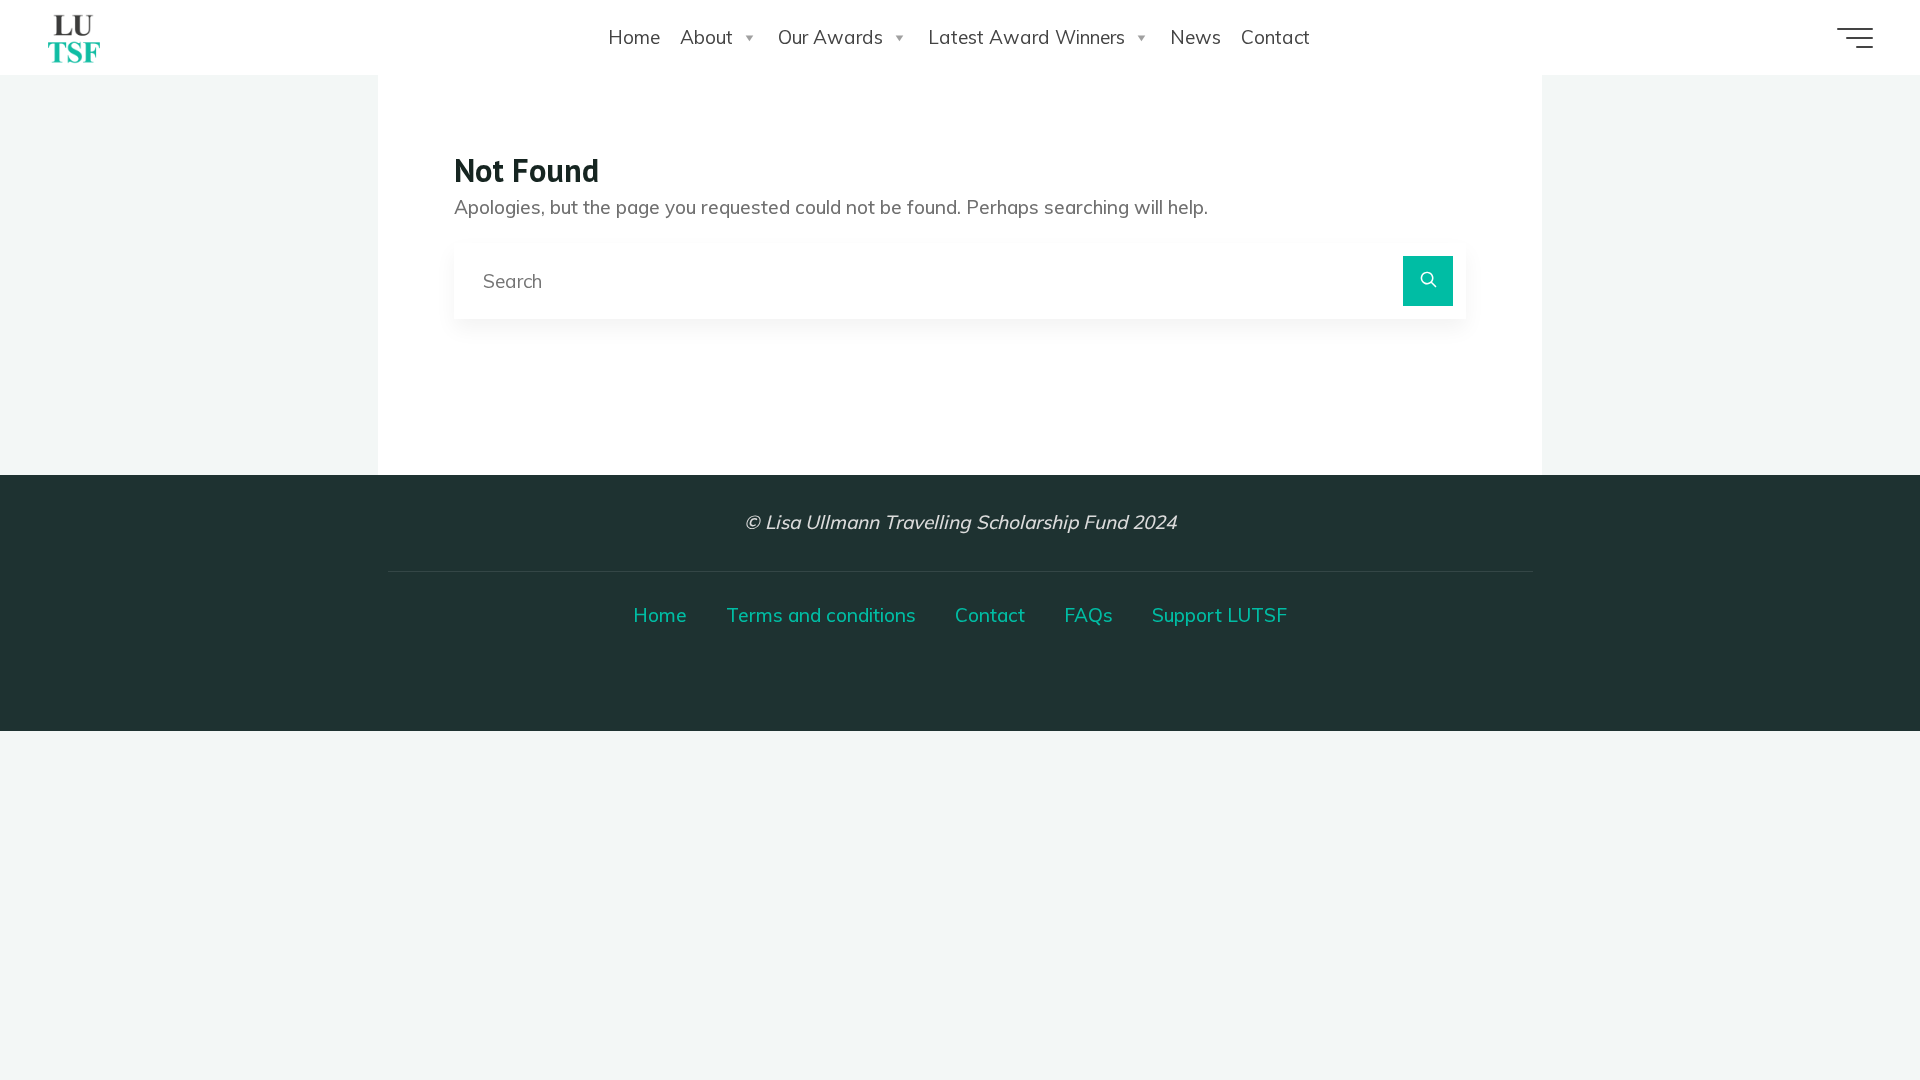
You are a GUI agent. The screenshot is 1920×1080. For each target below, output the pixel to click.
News (1195, 37)
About (706, 37)
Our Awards (830, 37)
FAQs (1088, 615)
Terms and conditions (821, 615)
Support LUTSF (1219, 615)
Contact (1275, 37)
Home (634, 37)
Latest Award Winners (1026, 37)
